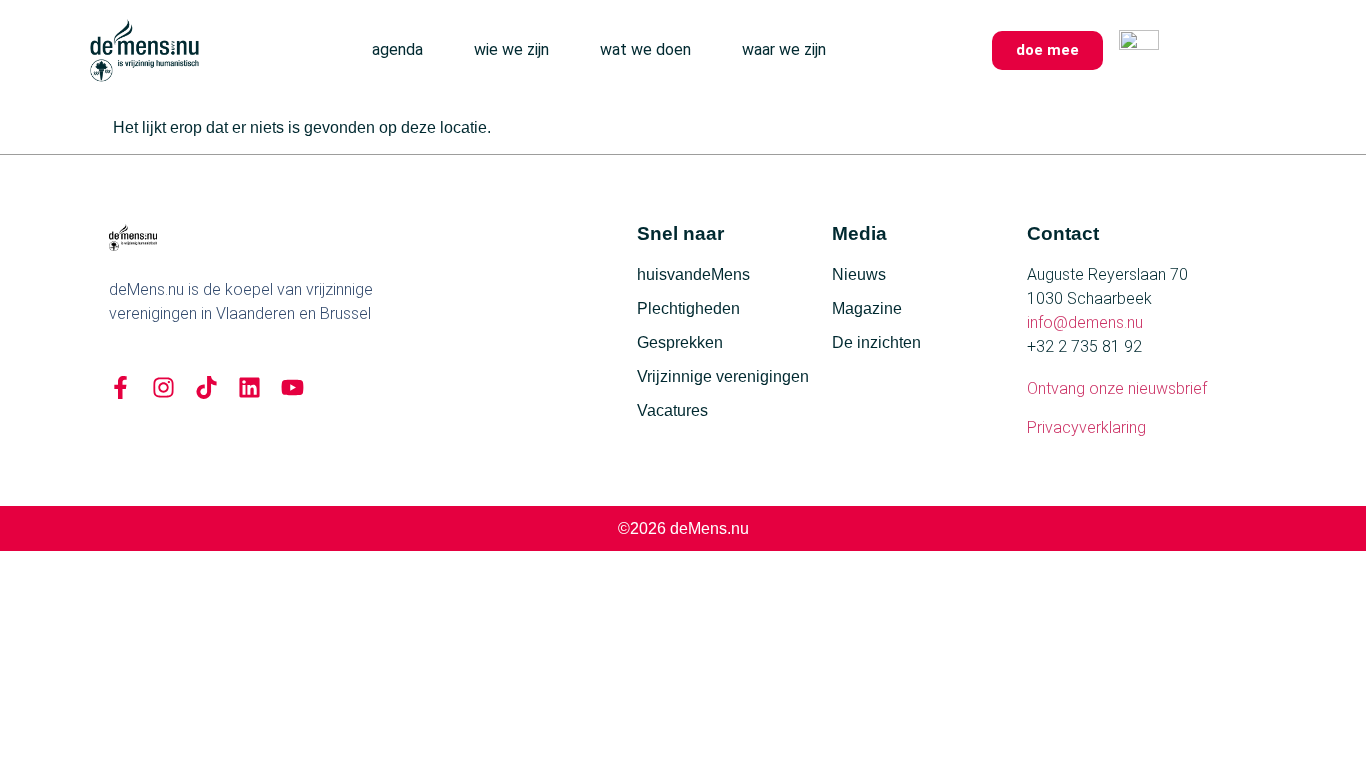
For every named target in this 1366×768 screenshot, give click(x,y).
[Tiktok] (206, 387)
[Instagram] (163, 387)
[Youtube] (292, 387)
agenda (397, 49)
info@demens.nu (1085, 322)
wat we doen (645, 49)
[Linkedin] (249, 387)
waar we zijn (784, 49)
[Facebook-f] (120, 387)
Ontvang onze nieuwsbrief (1117, 388)
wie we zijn (511, 49)
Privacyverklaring (1086, 427)
